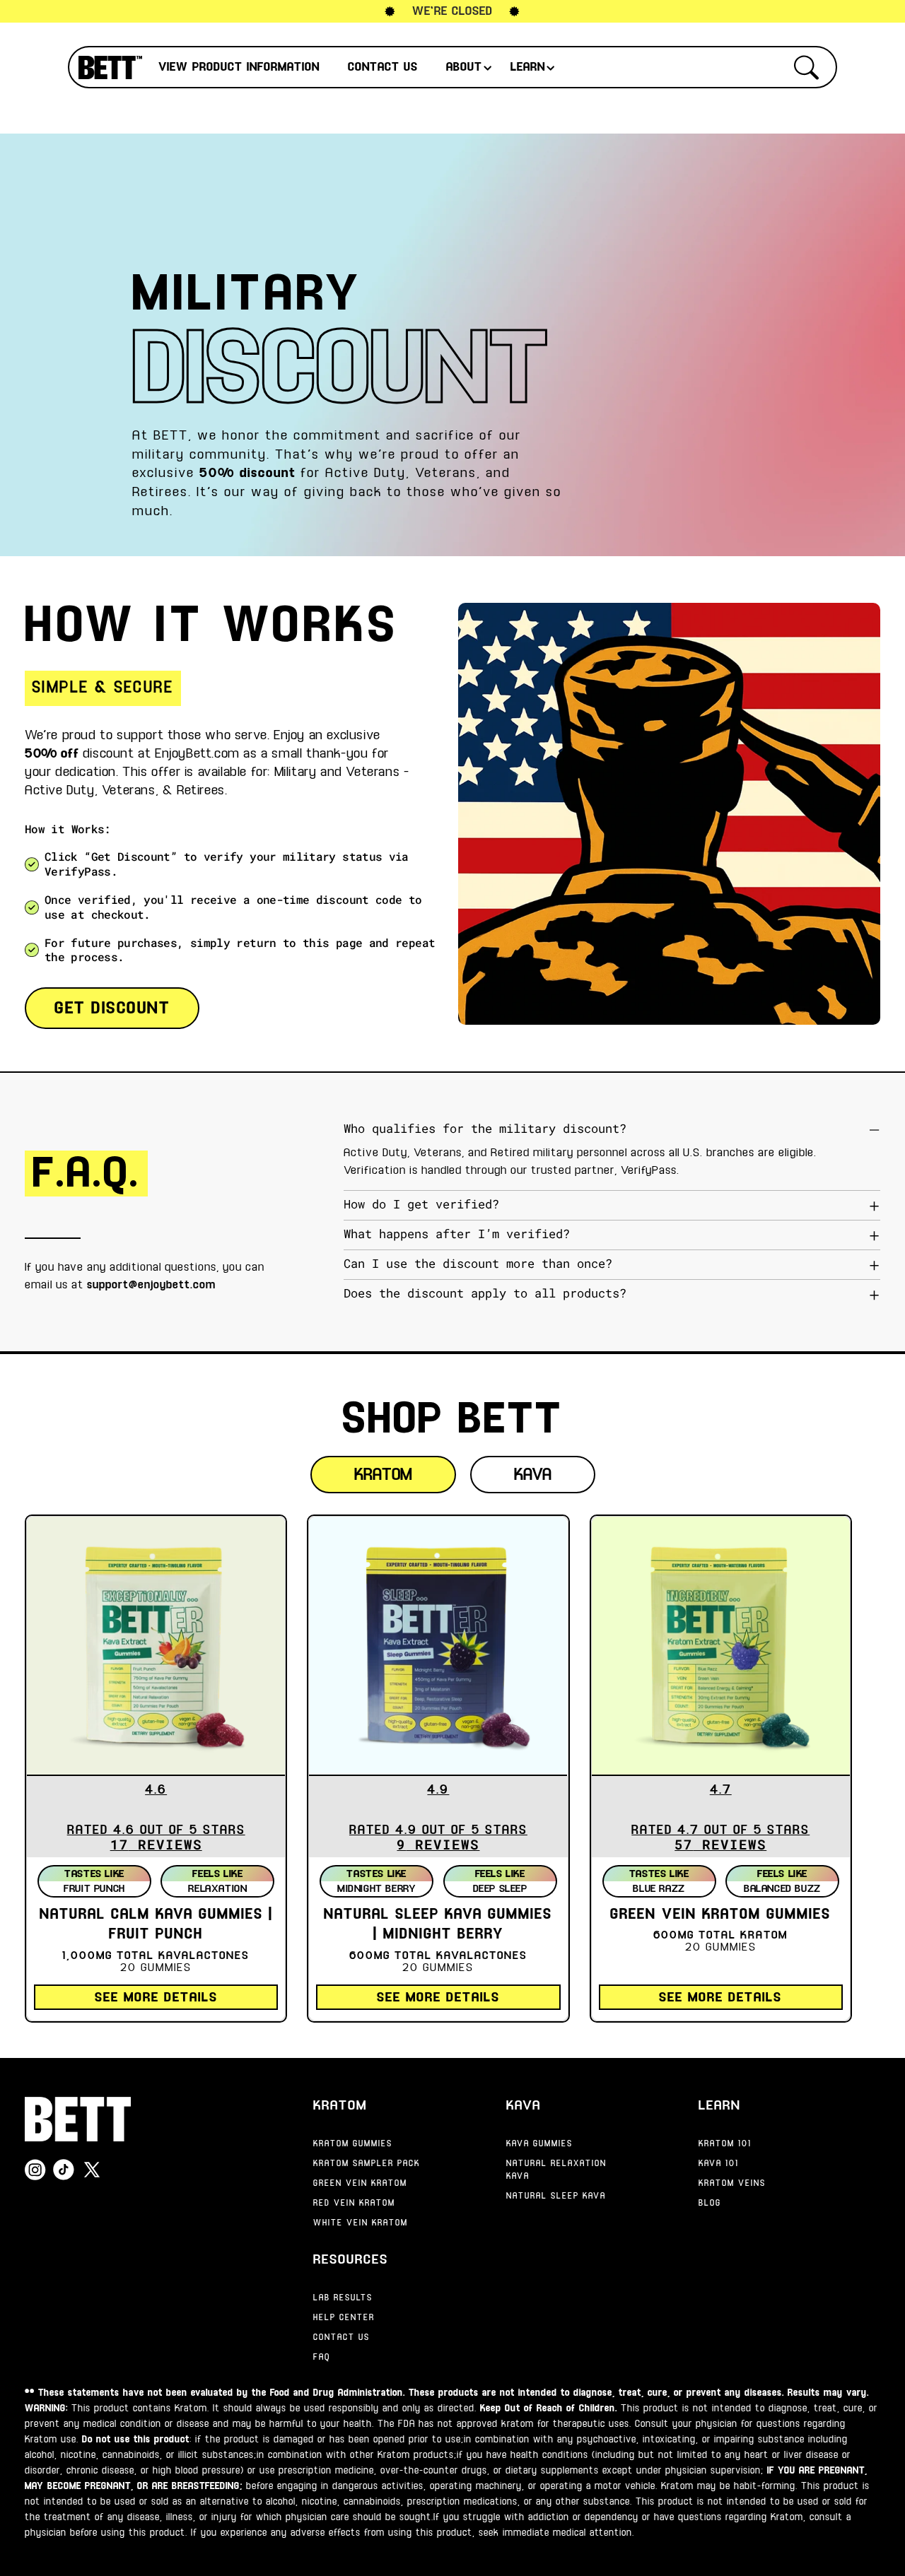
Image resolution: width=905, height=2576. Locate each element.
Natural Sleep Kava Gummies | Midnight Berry (438, 1925)
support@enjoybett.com (151, 1285)
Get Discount (112, 1008)
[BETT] (78, 2119)
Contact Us (383, 67)
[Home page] (110, 67)
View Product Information (239, 67)
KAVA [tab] (533, 1475)
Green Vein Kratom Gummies (720, 1915)
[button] (243, 67)
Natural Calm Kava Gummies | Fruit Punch (156, 1925)
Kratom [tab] (383, 1475)
